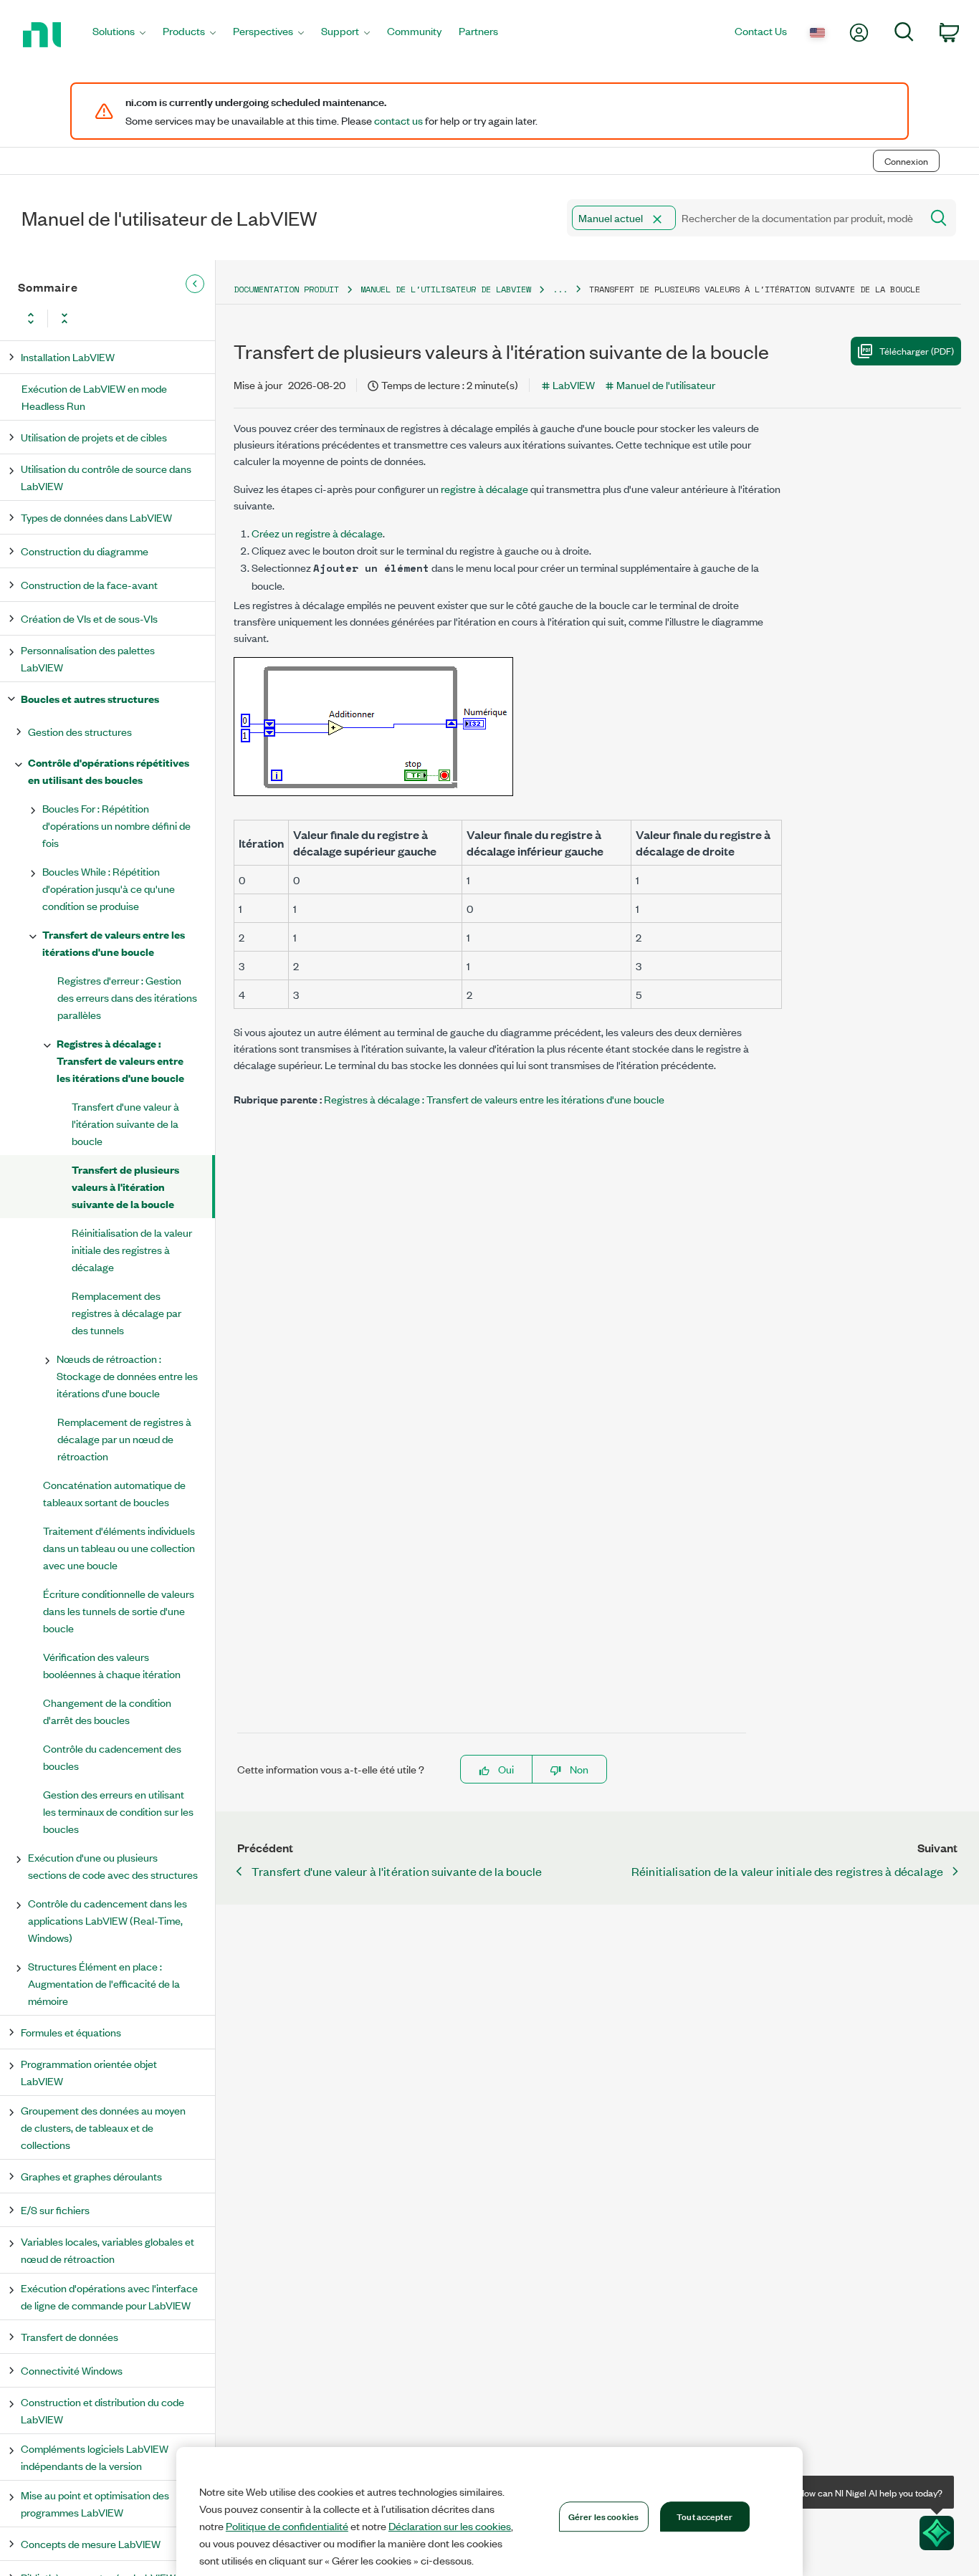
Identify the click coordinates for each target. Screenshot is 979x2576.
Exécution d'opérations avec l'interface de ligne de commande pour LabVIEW (109, 2296)
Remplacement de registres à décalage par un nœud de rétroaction (124, 1438)
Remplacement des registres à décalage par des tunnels (126, 1312)
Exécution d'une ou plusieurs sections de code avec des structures (113, 1866)
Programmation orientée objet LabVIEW (89, 2072)
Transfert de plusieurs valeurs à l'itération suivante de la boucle (125, 1186)
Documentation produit (286, 289)
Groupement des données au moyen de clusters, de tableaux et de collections (103, 2127)
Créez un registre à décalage (317, 533)
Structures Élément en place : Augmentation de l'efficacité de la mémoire (104, 1983)
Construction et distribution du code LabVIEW (102, 2410)
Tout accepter (705, 2516)
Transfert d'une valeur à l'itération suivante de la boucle (125, 1123)
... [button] (560, 289)
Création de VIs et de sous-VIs (89, 618)
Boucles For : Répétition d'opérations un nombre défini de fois (116, 825)
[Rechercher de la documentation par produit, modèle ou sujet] (937, 218)
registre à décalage (484, 488)
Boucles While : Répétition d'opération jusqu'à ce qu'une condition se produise (109, 888)
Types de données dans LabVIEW (96, 517)
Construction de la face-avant (89, 584)
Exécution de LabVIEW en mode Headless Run (94, 397)
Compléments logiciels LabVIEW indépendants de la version (95, 2457)
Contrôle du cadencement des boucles (112, 1757)
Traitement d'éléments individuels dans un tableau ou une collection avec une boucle (119, 1547)
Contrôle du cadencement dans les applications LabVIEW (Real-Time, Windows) (108, 1920)
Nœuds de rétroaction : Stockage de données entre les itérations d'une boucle (127, 1375)
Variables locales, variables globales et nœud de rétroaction (108, 2250)
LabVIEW (574, 384)
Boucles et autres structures (90, 698)
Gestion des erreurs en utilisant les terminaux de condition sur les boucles (118, 1811)
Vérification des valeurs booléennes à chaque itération (112, 1665)
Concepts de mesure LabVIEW (91, 2543)
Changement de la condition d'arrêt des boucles (107, 1711)
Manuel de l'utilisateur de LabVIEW (446, 289)
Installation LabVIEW (68, 356)
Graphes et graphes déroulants (91, 2176)
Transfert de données (70, 2336)
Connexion (906, 161)
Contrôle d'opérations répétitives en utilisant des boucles (109, 771)
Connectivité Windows (72, 2370)
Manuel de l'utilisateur (666, 384)
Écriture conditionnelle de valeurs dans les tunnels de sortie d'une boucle (119, 1610)
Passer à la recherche (199, 131)
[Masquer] (195, 284)
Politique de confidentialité (287, 2526)
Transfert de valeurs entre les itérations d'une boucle (114, 943)
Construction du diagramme (85, 551)
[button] (657, 219)
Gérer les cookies (603, 2516)
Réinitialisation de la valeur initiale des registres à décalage (132, 1249)
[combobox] (743, 218)
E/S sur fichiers (55, 2209)
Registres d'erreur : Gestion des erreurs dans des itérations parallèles (127, 997)
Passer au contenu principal (71, 131)
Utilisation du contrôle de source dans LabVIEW (106, 477)
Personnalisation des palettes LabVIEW (88, 658)
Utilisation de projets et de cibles (94, 437)
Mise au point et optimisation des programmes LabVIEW (95, 2503)
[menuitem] (119, 35)
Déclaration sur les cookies (450, 2526)
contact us (398, 120)
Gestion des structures (80, 731)
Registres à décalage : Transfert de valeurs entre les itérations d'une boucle (120, 1060)
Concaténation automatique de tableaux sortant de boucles (114, 1493)
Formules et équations (71, 2032)
